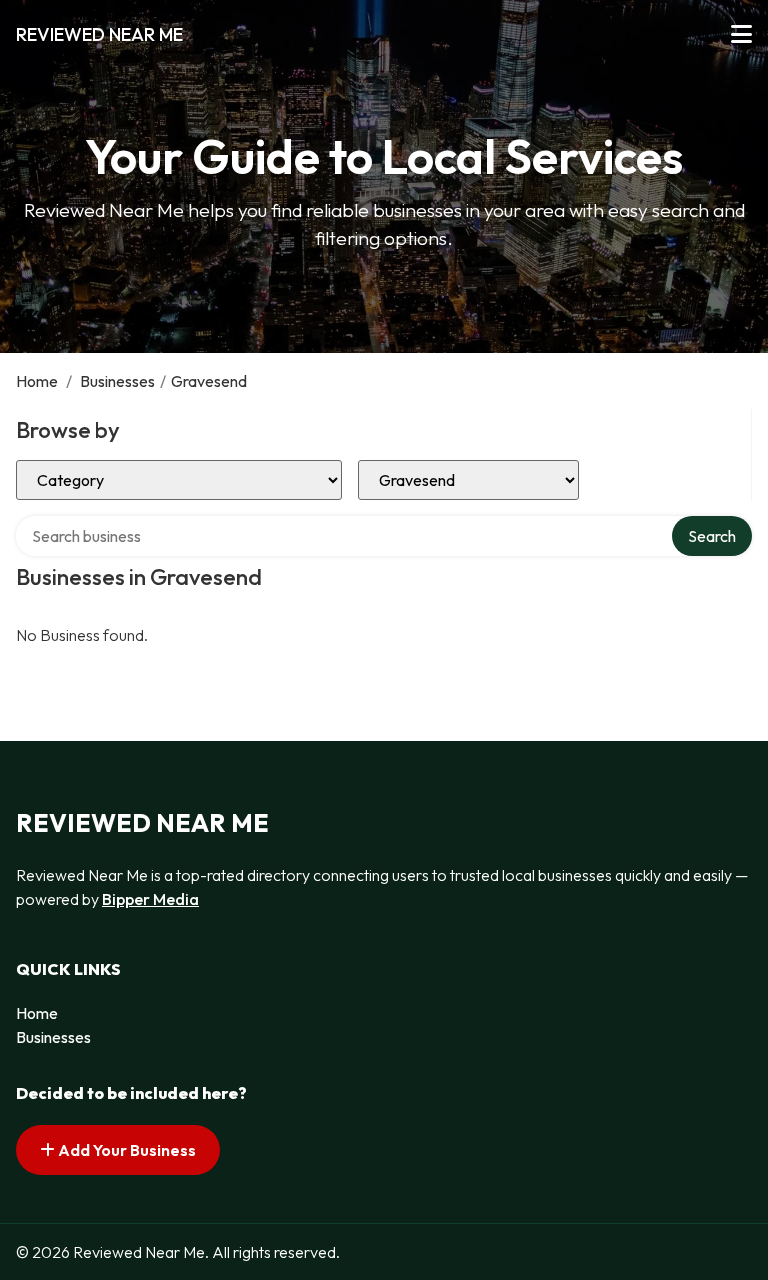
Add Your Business (125, 1150)
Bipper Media (150, 899)
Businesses (117, 381)
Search (712, 536)
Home (37, 381)
